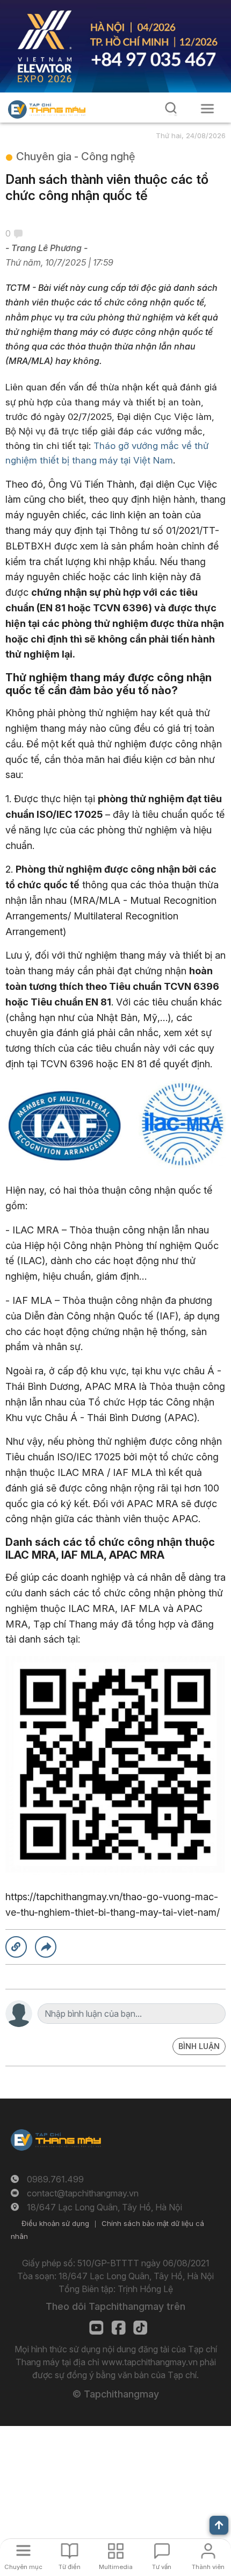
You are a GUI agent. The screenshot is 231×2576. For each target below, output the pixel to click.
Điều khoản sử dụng (55, 2223)
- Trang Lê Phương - (46, 248)
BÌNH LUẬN (199, 2046)
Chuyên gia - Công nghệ (75, 156)
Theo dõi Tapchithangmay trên (115, 2306)
